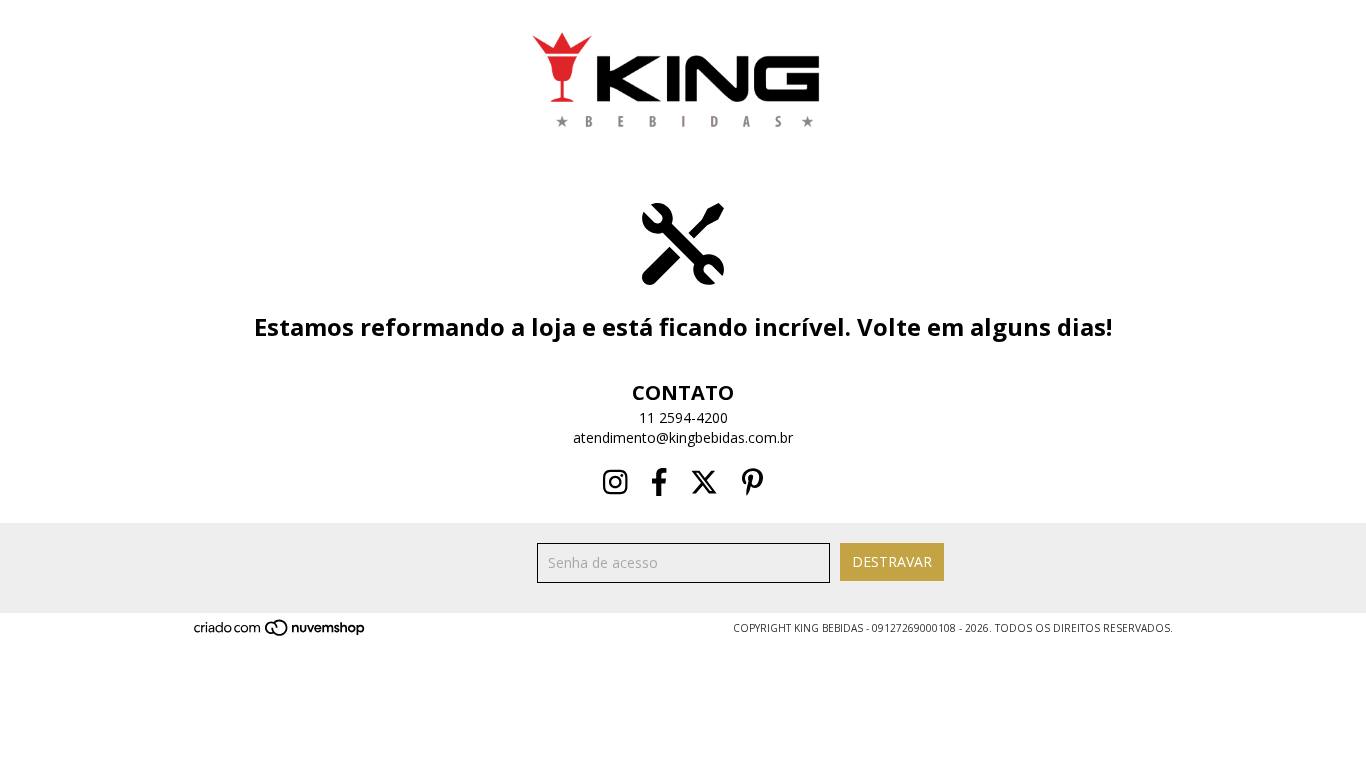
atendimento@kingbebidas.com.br (683, 437)
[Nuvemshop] (280, 633)
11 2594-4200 (683, 417)
